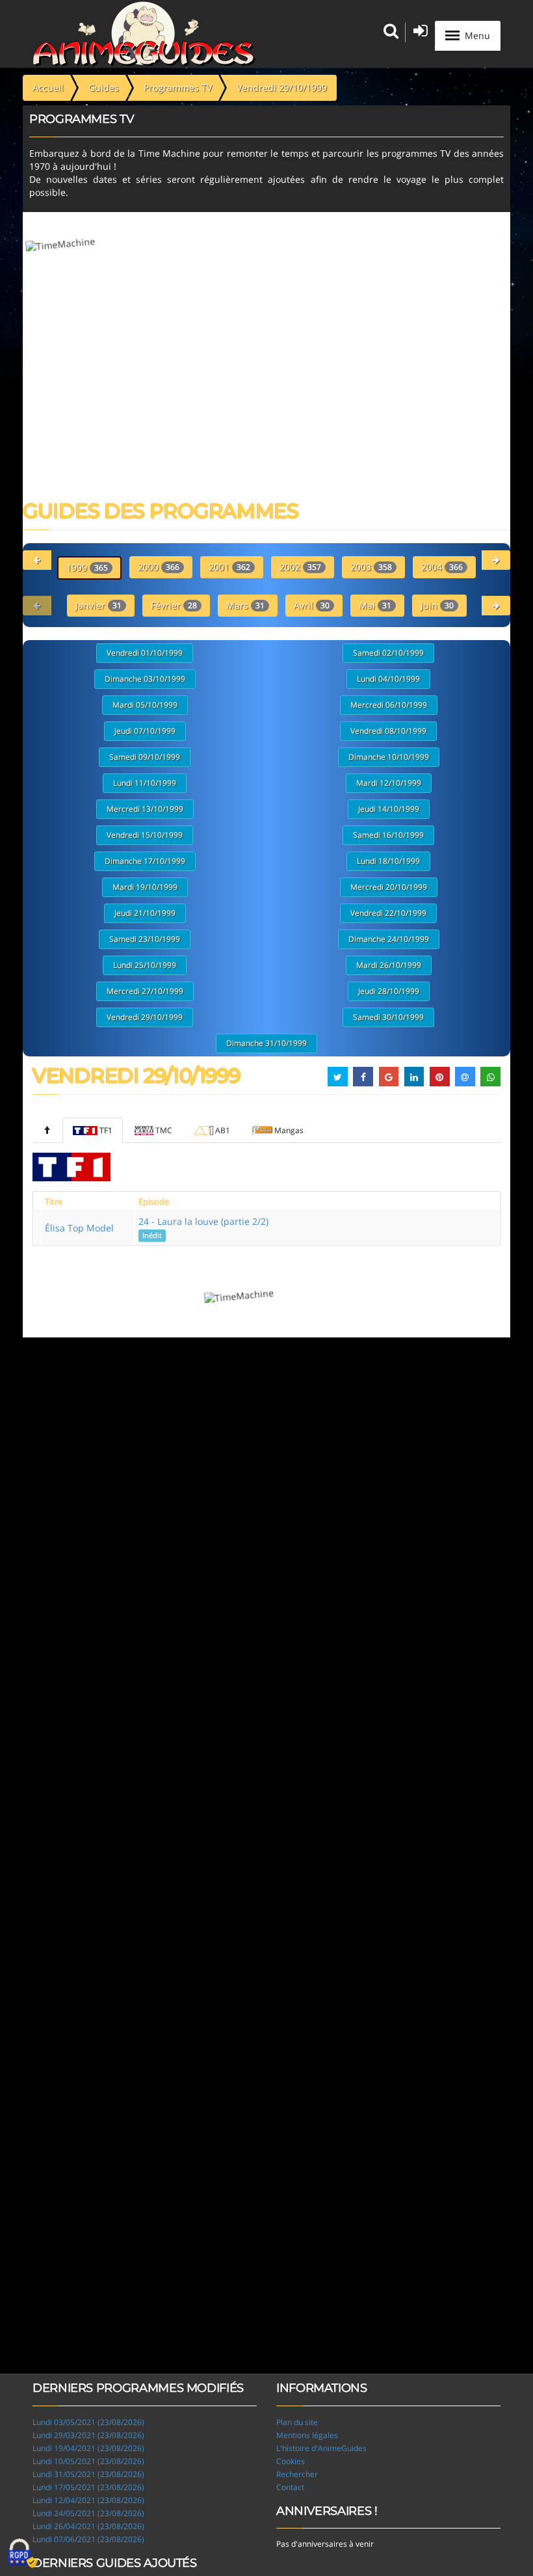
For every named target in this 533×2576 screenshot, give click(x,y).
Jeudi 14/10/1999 (389, 809)
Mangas (289, 1130)
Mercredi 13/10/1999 (145, 809)
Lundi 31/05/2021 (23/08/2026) (88, 2474)
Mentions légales (307, 2435)
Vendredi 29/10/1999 (145, 1017)
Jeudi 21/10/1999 (145, 913)
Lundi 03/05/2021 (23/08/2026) (88, 2422)
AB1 (223, 1130)
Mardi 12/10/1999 (389, 783)
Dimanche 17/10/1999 (145, 861)
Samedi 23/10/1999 (145, 939)
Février (174, 605)
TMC (164, 1130)
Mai (375, 605)
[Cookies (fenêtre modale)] (23, 2554)
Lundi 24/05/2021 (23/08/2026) (88, 2513)
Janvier (98, 605)
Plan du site (297, 2422)
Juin (437, 605)
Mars (245, 605)
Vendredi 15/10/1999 (145, 835)
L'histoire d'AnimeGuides (321, 2448)
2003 (371, 567)
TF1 (106, 1130)
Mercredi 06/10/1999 (389, 705)
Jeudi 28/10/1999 (389, 991)
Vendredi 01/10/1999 (145, 653)
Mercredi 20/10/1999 (389, 887)
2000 (159, 567)
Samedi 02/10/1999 (388, 653)
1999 (87, 568)
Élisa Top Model (79, 1228)
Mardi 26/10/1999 (389, 965)
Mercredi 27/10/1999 (145, 991)
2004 (442, 567)
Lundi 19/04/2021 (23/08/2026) (88, 2448)
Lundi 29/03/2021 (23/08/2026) (88, 2435)
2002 (300, 567)
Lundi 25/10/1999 (145, 965)
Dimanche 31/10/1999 (266, 1043)
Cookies (291, 2461)
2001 (229, 567)
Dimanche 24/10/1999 (389, 939)
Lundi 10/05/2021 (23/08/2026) (88, 2461)
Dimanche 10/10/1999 (389, 757)
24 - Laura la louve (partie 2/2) (203, 1228)
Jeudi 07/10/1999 (145, 731)
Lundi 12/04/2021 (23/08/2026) (88, 2500)
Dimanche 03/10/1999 (145, 679)
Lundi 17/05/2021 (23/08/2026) (88, 2487)
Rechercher (297, 2474)
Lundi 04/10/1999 (388, 679)
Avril (312, 605)
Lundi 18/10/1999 (388, 861)
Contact (290, 2487)
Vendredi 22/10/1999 (388, 913)
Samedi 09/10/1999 (145, 757)
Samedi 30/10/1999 (388, 1017)
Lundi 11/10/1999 (145, 783)
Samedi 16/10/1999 (388, 835)
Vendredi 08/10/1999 (388, 731)
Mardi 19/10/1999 (145, 887)
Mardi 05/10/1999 (145, 705)
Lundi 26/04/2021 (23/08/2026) (88, 2526)
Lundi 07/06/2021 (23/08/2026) (88, 2539)
